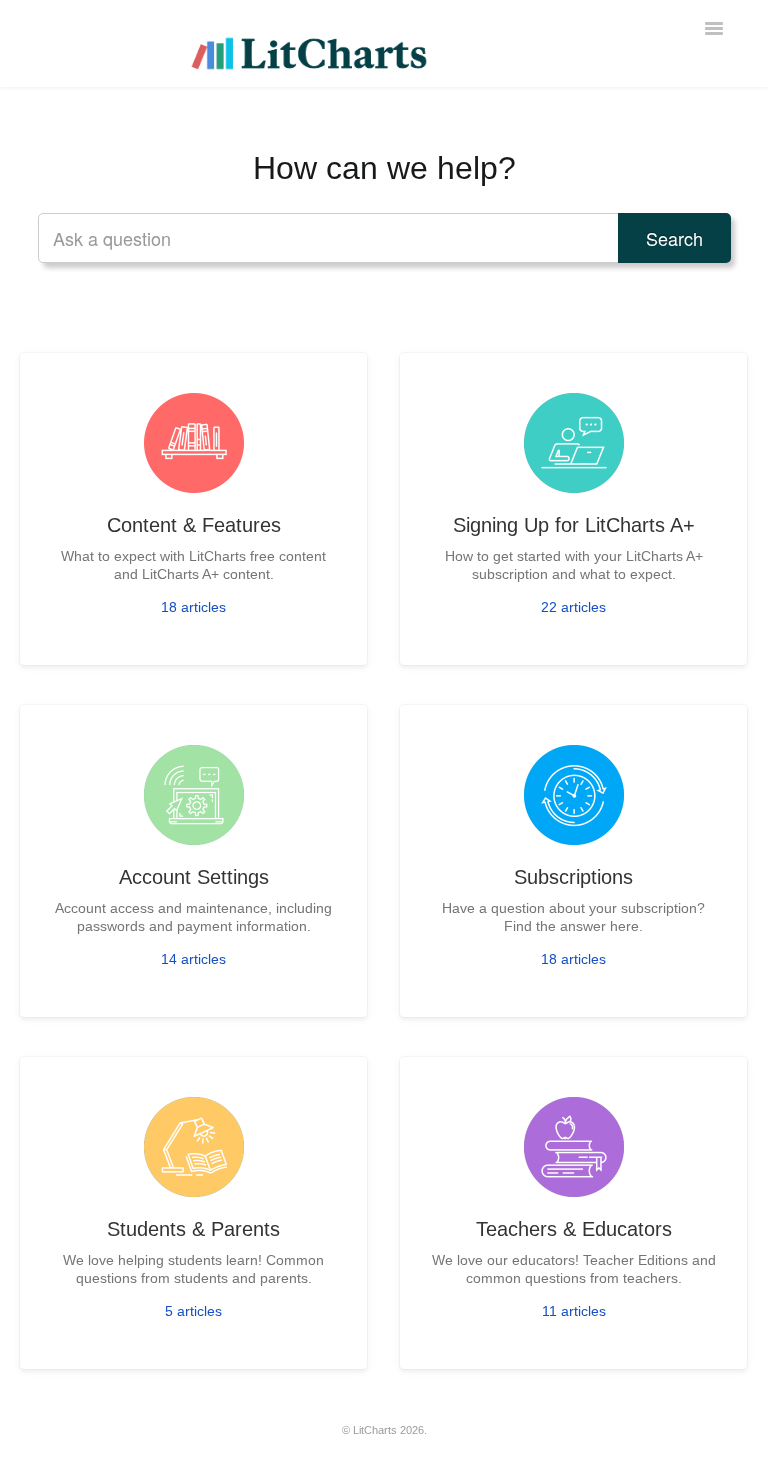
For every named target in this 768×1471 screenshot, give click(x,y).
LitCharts (375, 1430)
